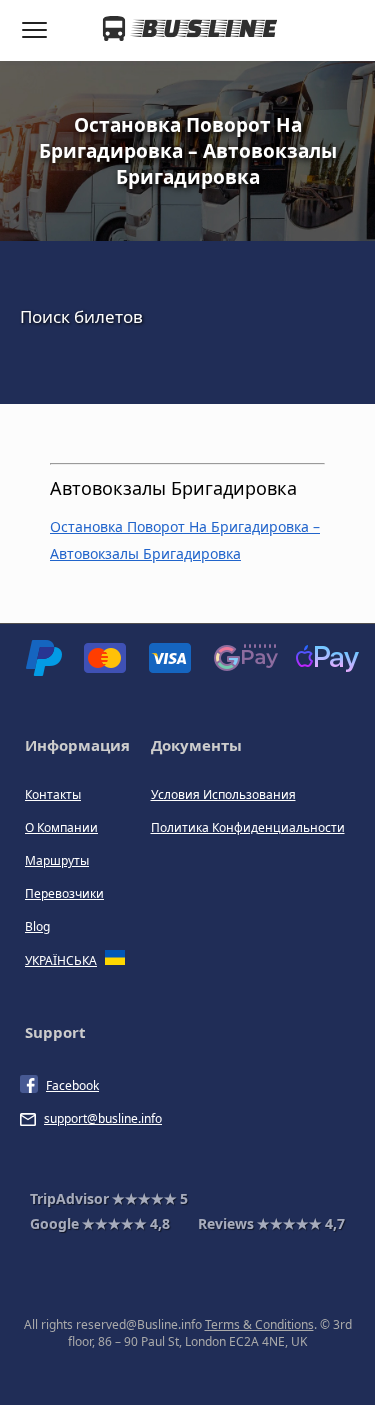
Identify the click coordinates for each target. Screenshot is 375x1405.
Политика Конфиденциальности (248, 827)
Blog (37, 926)
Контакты (53, 794)
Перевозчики (64, 893)
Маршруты (57, 860)
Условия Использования (223, 794)
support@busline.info (103, 1118)
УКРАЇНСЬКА (61, 960)
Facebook (72, 1085)
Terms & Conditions (259, 1324)
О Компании (61, 827)
